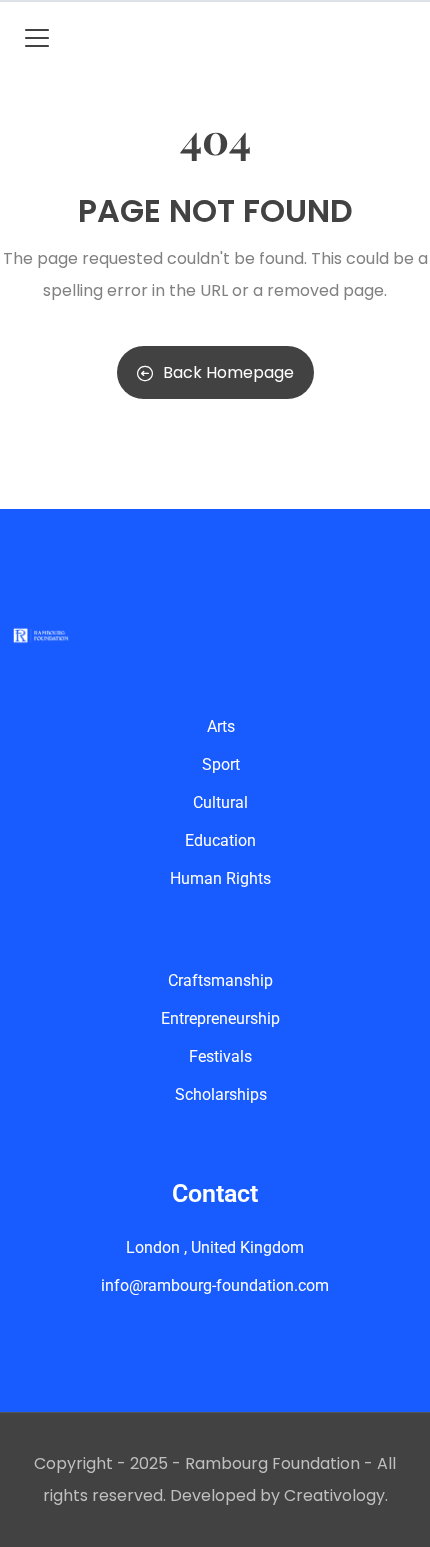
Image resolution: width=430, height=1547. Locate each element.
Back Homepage (228, 372)
